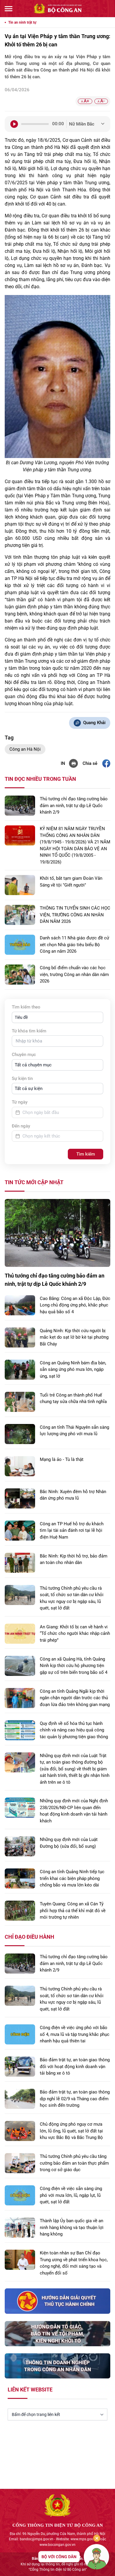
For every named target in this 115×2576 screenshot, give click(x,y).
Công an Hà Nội (25, 749)
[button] (57, 1017)
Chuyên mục (24, 1055)
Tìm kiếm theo (26, 1007)
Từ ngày (20, 1102)
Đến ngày (21, 1126)
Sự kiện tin (22, 1078)
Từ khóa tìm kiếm (29, 1031)
